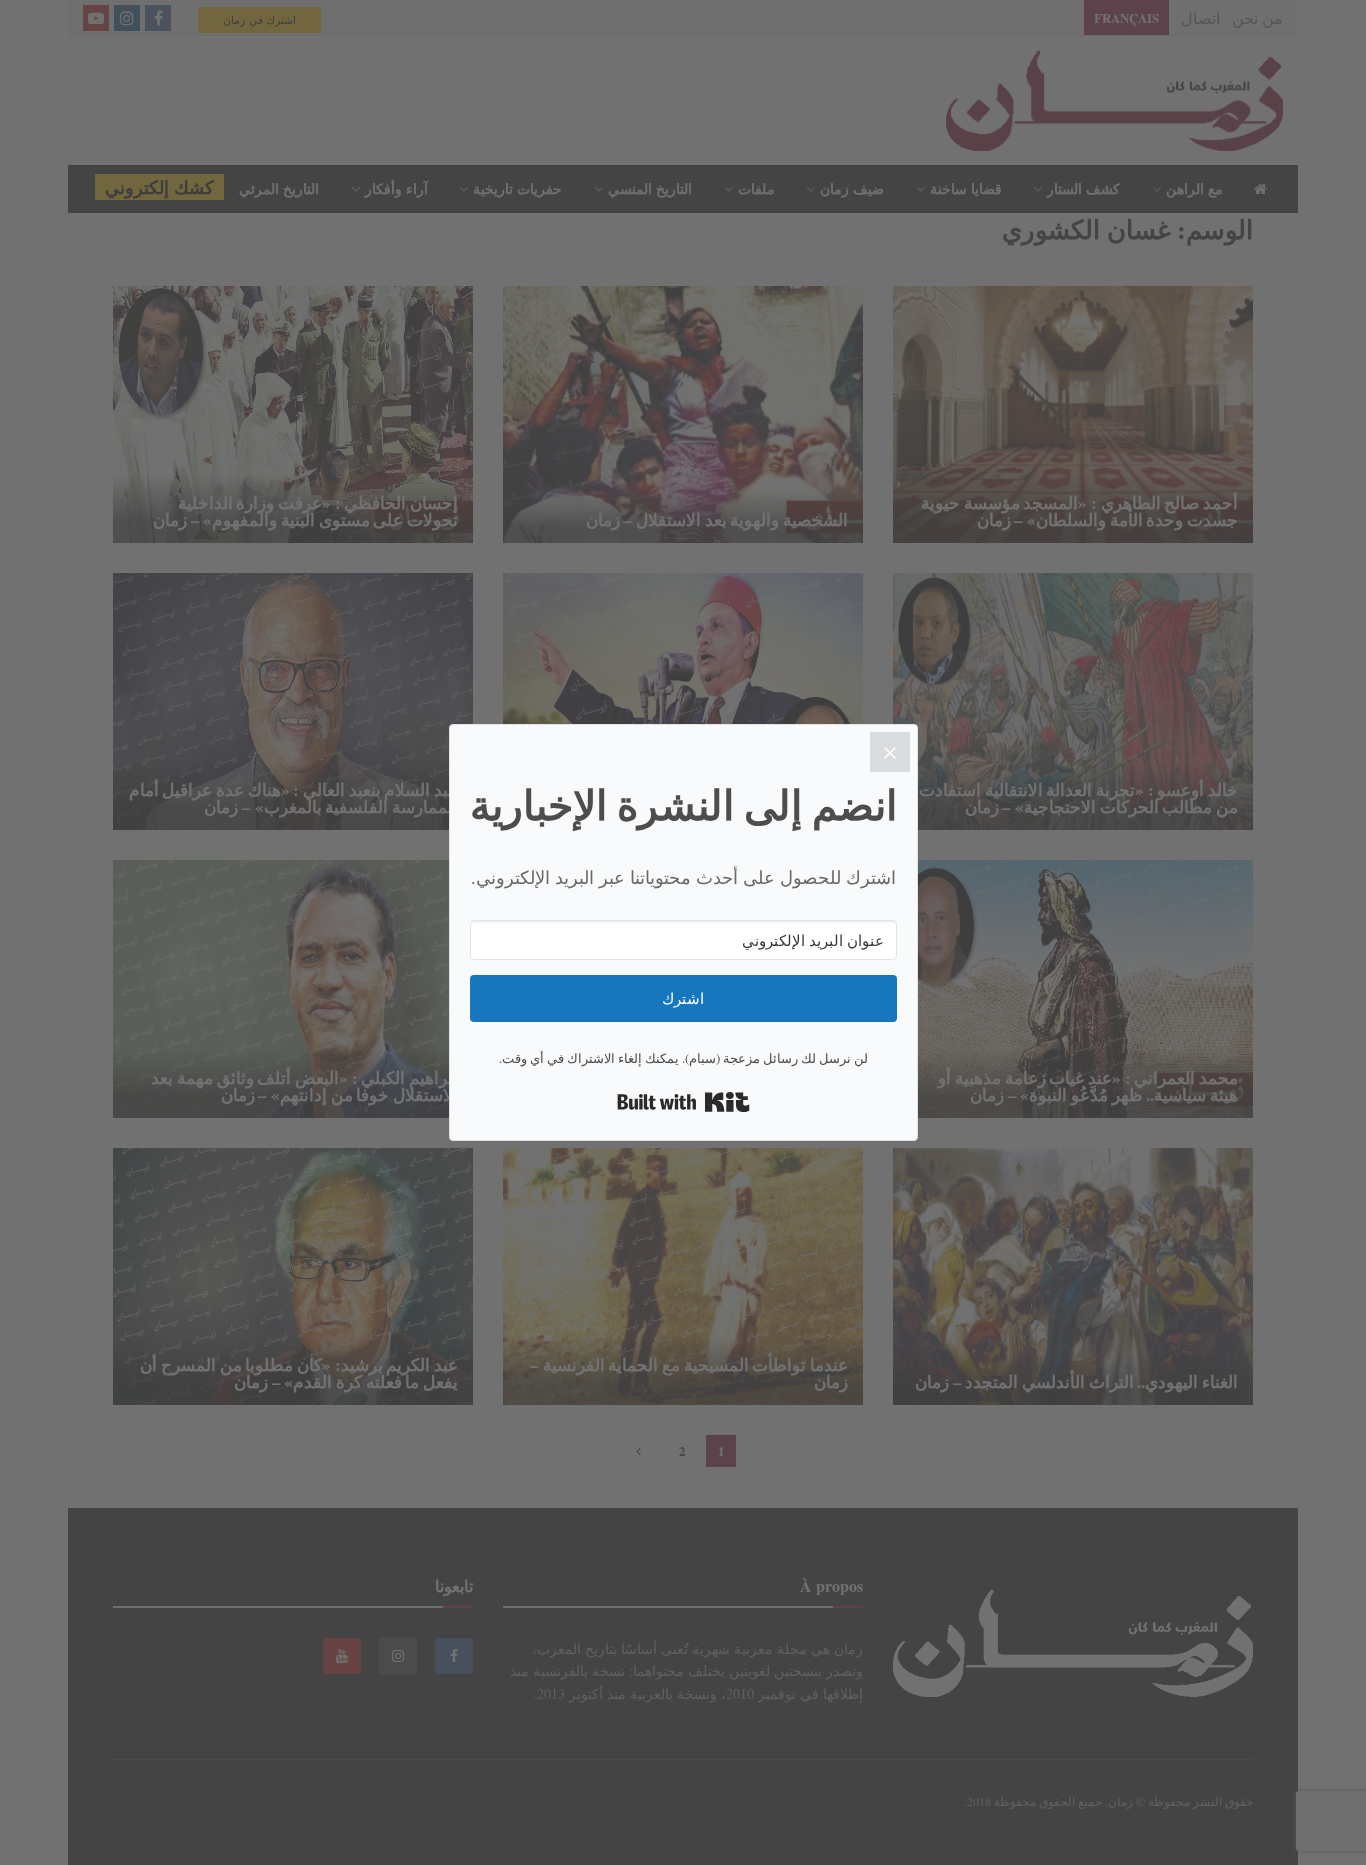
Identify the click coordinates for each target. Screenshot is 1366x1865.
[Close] (890, 752)
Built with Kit (683, 1102)
